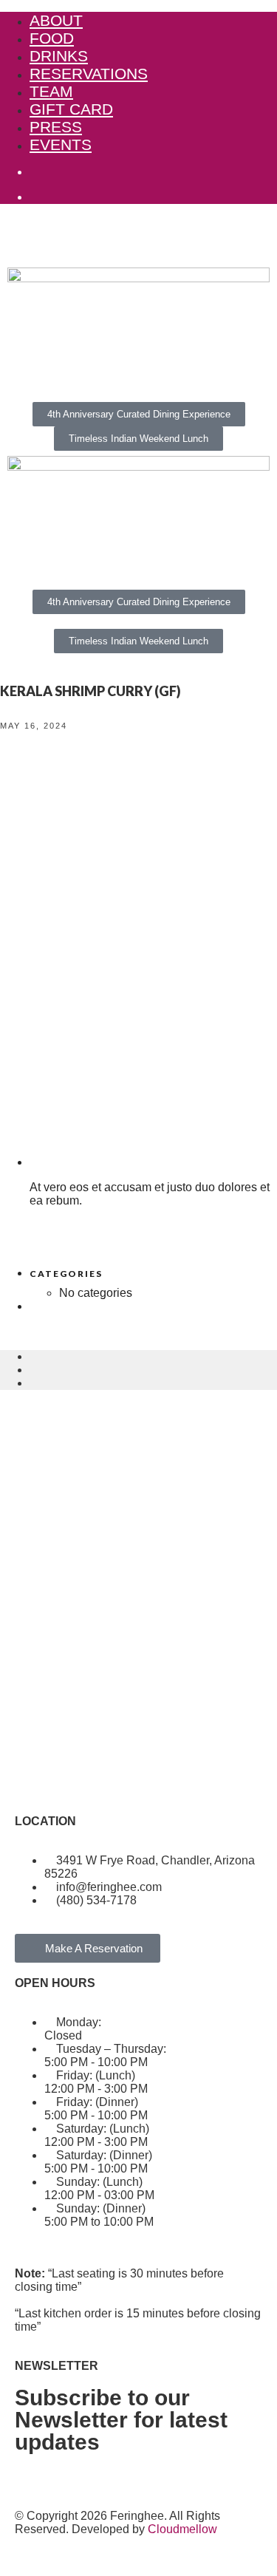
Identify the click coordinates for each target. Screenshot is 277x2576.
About (56, 20)
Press (56, 127)
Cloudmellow (182, 2529)
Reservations (89, 74)
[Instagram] (73, 1779)
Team (51, 91)
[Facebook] (33, 1779)
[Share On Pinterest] (34, 1383)
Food (52, 38)
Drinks (59, 56)
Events (61, 144)
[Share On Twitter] (34, 1370)
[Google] (113, 1779)
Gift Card (71, 109)
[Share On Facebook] (34, 1356)
